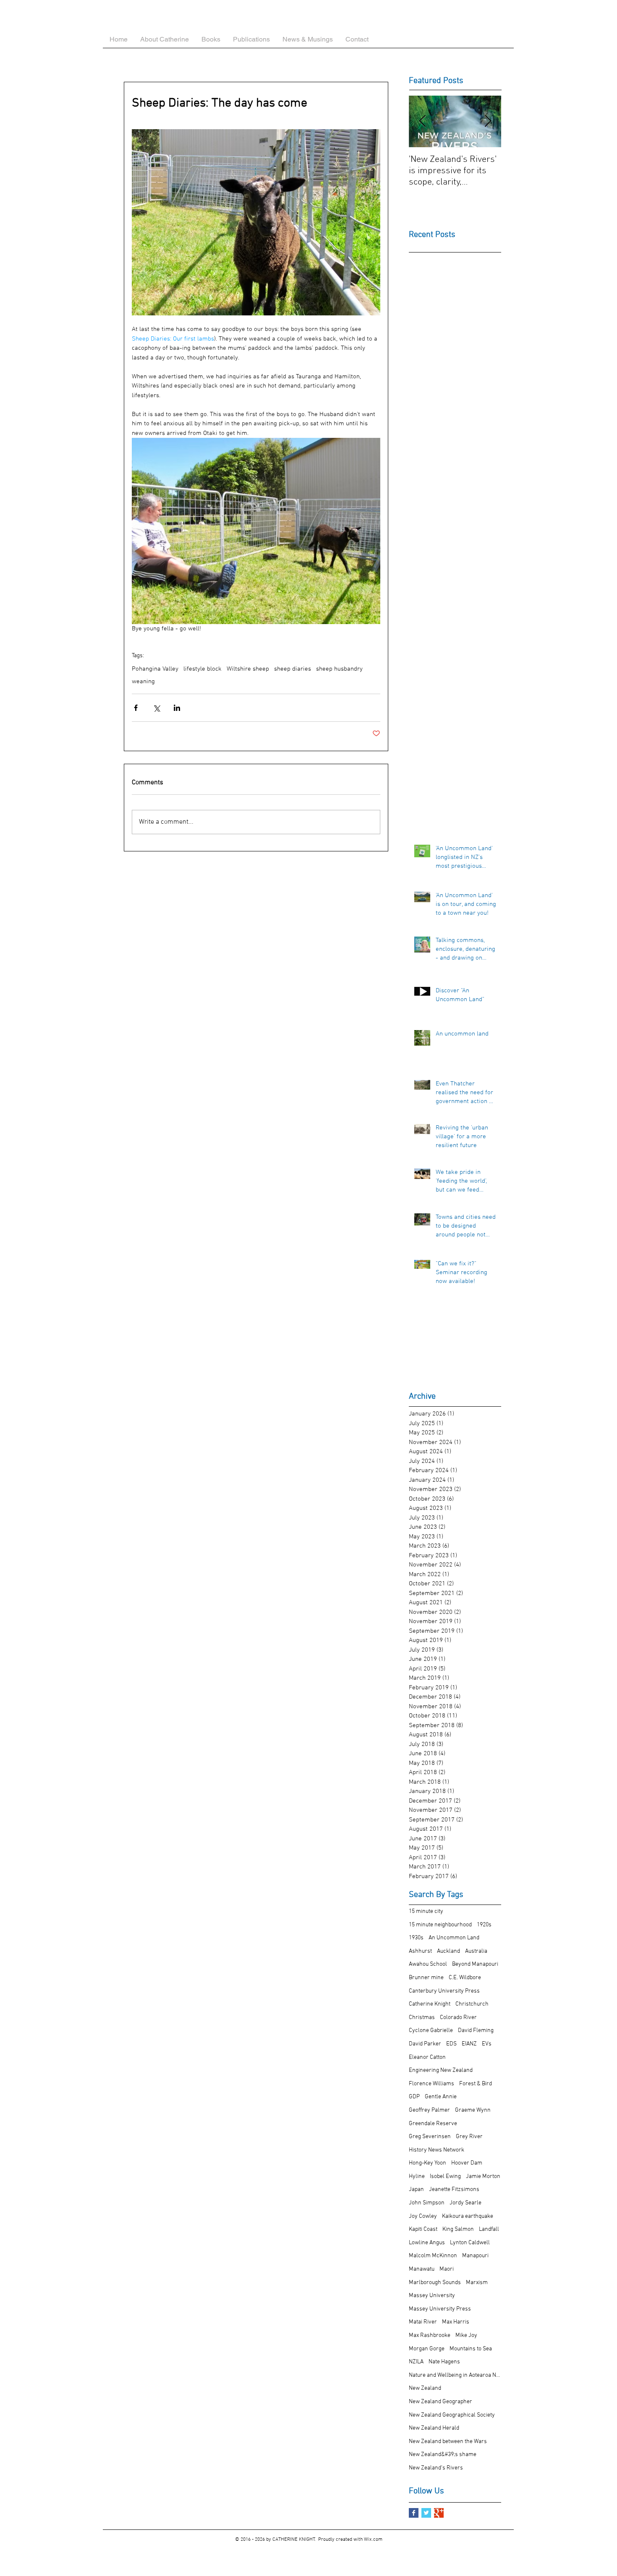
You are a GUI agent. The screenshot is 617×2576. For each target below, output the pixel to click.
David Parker (425, 2044)
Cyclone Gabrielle (431, 2031)
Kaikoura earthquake (468, 2216)
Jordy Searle (465, 2203)
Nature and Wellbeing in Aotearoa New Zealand (455, 2375)
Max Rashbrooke (430, 2335)
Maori (447, 2269)
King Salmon (458, 2229)
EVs (487, 2044)
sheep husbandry (339, 669)
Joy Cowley (423, 2216)
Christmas (422, 2018)
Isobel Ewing (445, 2177)
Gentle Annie (441, 2097)
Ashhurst (420, 1951)
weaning (143, 682)
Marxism (477, 2283)
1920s (484, 1925)
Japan (416, 2190)
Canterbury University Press (444, 1991)
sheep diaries (293, 669)
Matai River (423, 2322)
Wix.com (373, 2540)
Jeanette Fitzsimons (454, 2190)
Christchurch (472, 2004)
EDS (451, 2044)
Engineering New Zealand (441, 2070)
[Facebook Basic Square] (414, 2513)
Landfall (489, 2229)
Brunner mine (426, 1978)
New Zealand (425, 2388)
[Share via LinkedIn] (177, 708)
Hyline (417, 2177)
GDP (414, 2097)
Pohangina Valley (155, 669)
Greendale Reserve (433, 2124)
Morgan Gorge (427, 2349)
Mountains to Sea (471, 2349)
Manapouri (475, 2256)
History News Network (437, 2150)
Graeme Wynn (473, 2110)
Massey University (432, 2296)
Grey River (469, 2137)
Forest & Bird (476, 2084)
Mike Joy (466, 2335)
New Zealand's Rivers (436, 2468)
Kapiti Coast (423, 2229)
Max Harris (456, 2322)
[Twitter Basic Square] (426, 2513)
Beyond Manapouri (475, 1964)
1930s (416, 1938)
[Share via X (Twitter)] (156, 708)
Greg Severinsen (430, 2137)
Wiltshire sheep (248, 669)
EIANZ (469, 2044)
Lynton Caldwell (470, 2243)
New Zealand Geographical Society (452, 2415)
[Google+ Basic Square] (439, 2513)
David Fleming (476, 2031)
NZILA (416, 2362)
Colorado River (458, 2018)
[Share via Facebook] (136, 708)
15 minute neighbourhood (440, 1925)
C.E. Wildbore (465, 1978)
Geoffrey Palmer (429, 2110)
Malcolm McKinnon (433, 2256)
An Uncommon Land (454, 1938)
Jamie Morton (483, 2177)
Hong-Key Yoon (427, 2163)
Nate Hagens (444, 2362)
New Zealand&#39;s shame (443, 2455)
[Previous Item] (422, 121)
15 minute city (426, 1911)
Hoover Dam (467, 2163)
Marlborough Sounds (435, 2283)
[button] (211, 39)
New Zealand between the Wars (448, 2442)
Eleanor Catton (427, 2057)
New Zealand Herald (434, 2428)
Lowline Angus (427, 2243)
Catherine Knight (430, 2004)
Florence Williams (431, 2084)
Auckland (448, 1951)
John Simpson (427, 2203)
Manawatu (422, 2269)
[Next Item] (488, 121)
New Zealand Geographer (441, 2402)
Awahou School (428, 1964)
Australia (476, 1951)
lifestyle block (203, 669)
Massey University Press (440, 2309)
